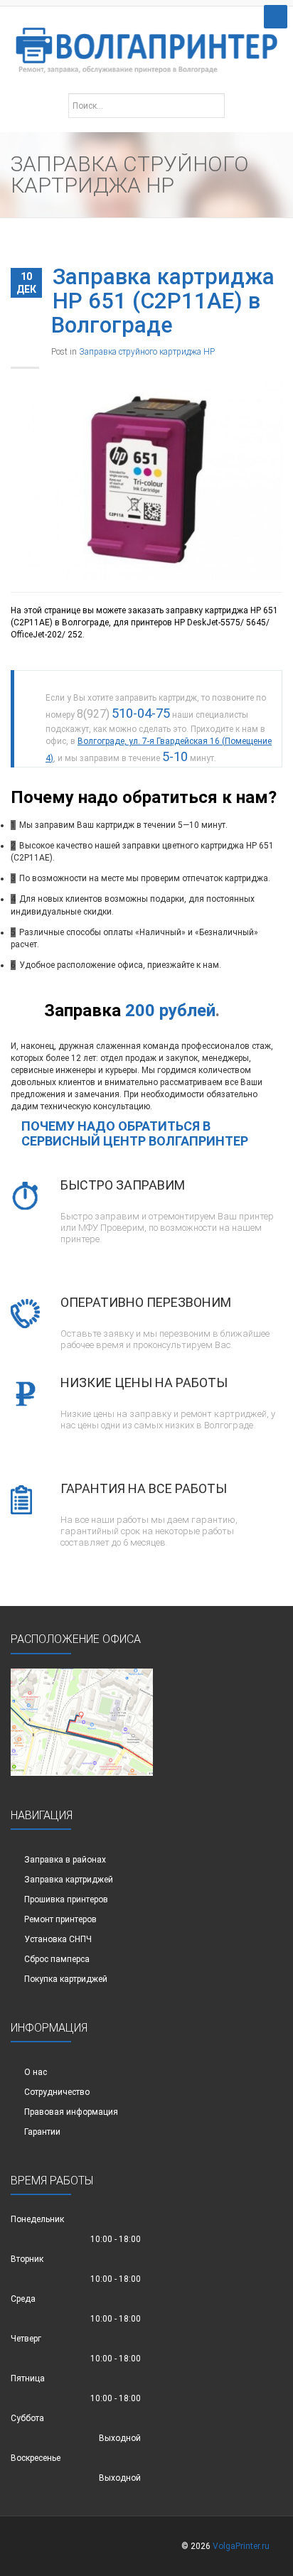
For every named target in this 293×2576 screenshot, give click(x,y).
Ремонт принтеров (60, 1919)
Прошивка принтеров (66, 1899)
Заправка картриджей (69, 1880)
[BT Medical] (146, 43)
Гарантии (42, 2132)
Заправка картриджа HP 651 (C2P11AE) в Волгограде (163, 301)
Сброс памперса (57, 1959)
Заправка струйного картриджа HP (147, 352)
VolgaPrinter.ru (241, 2546)
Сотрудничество (57, 2092)
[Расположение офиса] (82, 1721)
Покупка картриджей (66, 1979)
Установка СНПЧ (58, 1939)
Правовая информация (71, 2112)
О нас (36, 2072)
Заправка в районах (65, 1860)
